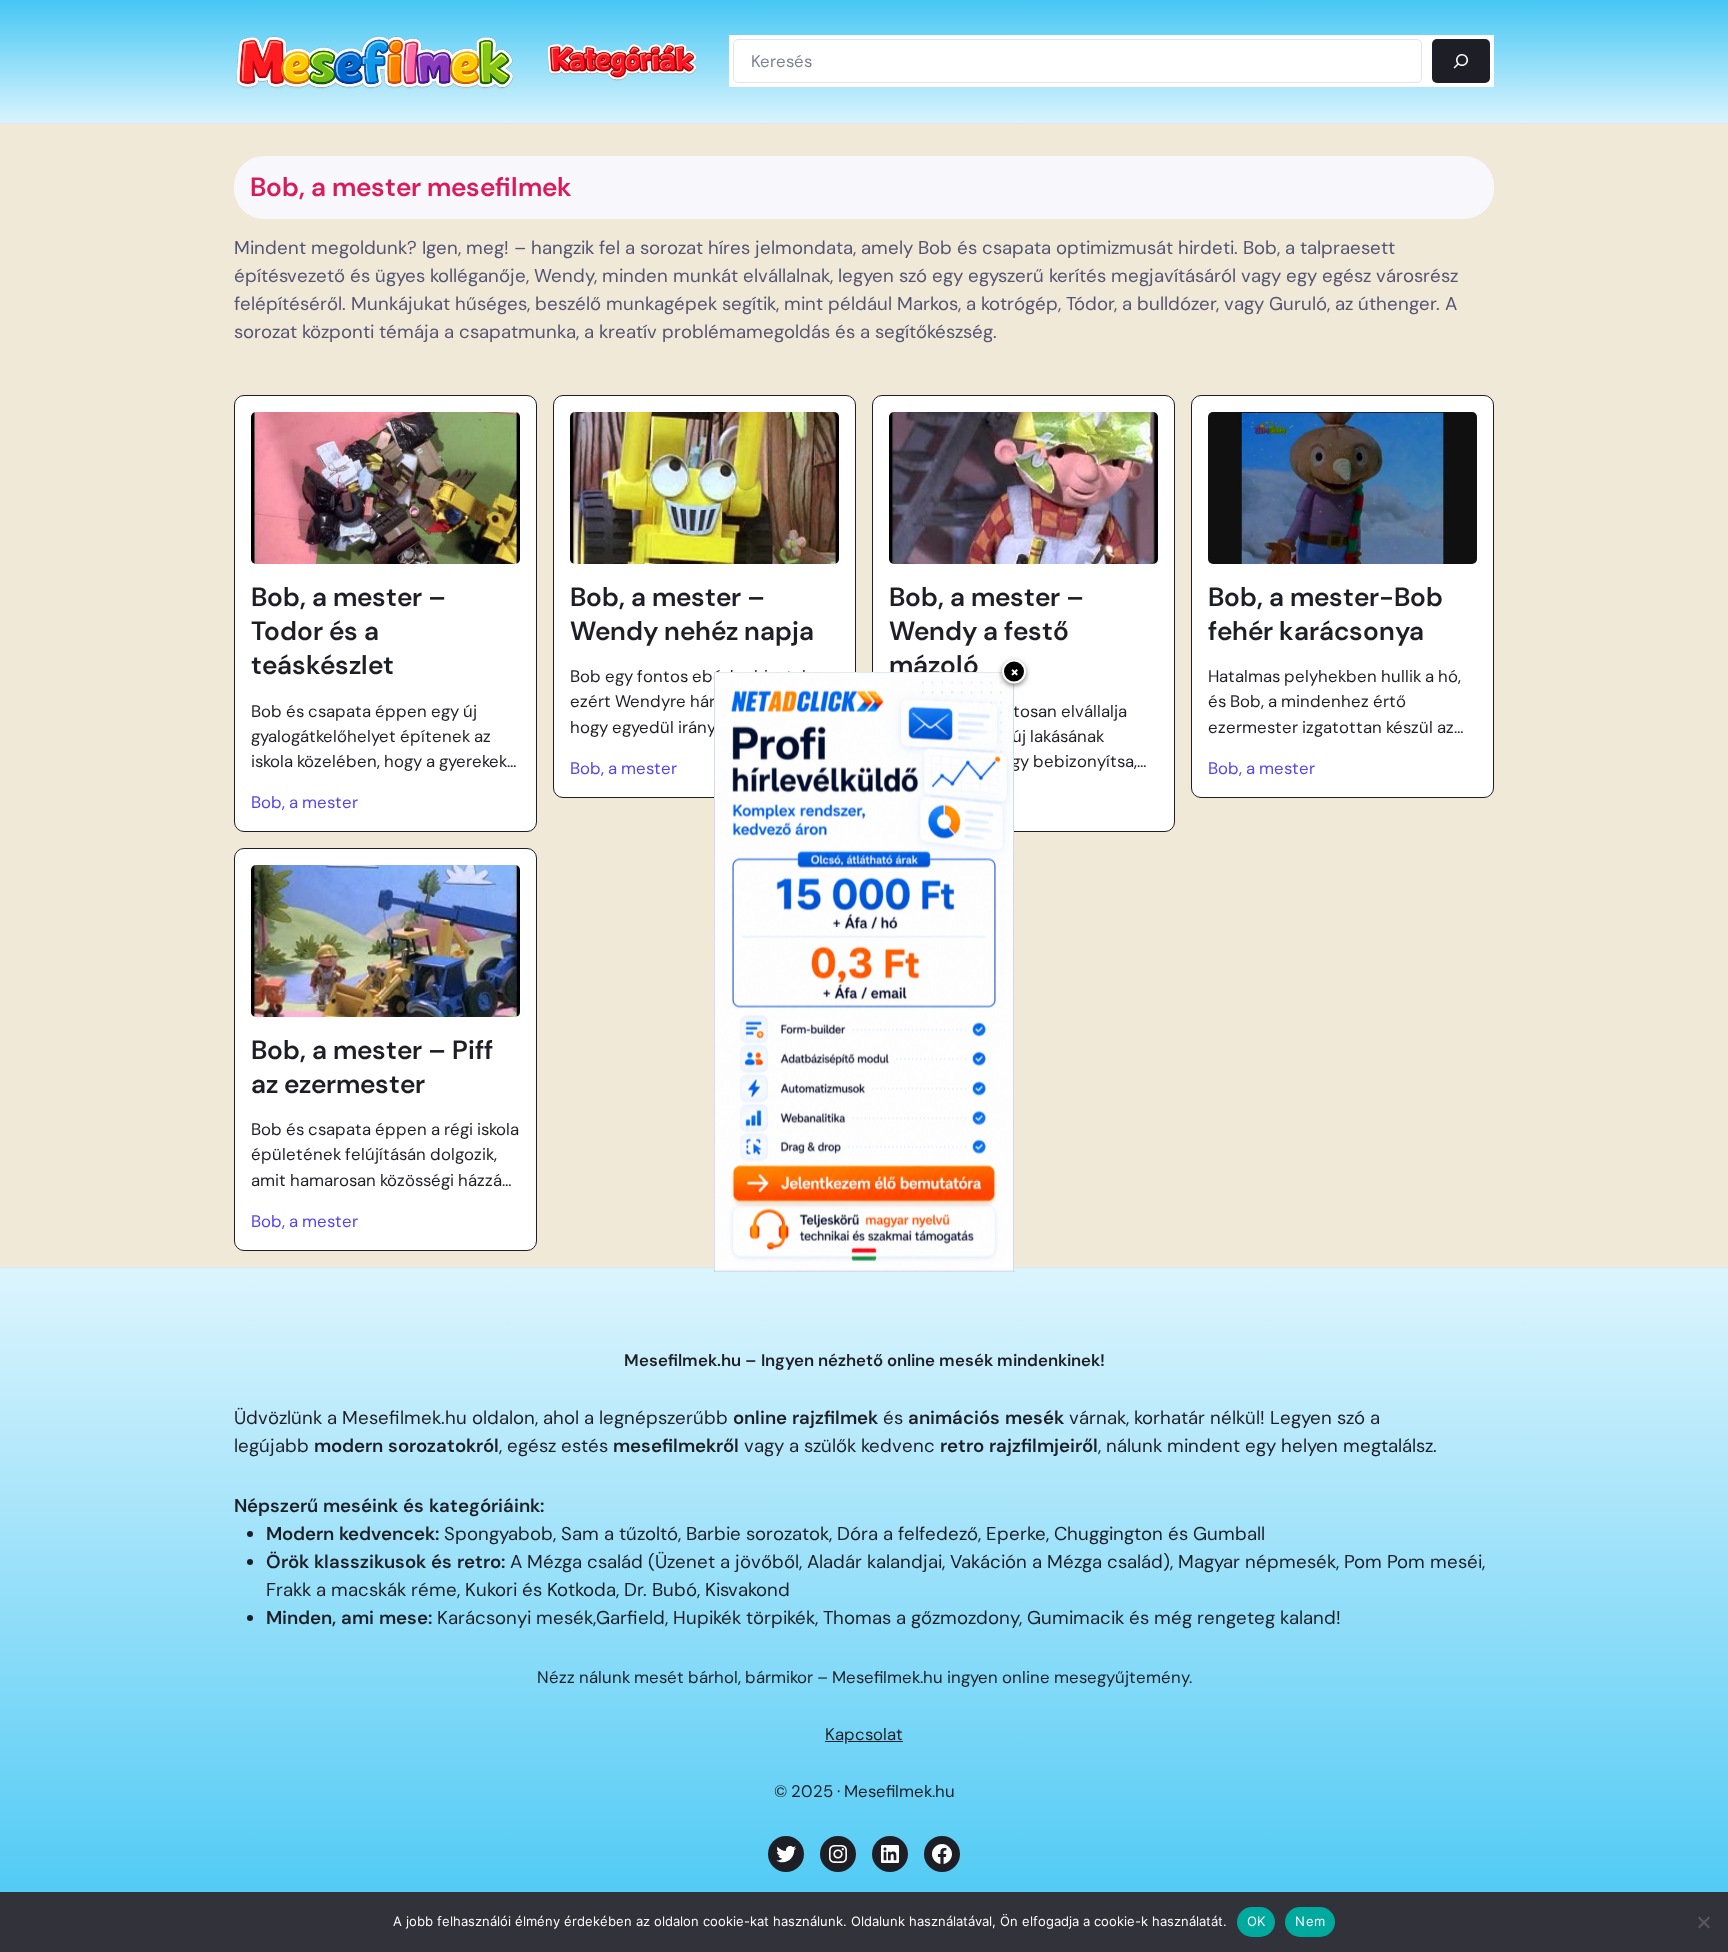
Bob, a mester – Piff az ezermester (372, 1067)
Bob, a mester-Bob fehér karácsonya (1325, 614)
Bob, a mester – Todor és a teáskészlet (348, 631)
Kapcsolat (864, 1734)
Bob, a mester (304, 802)
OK (1256, 1921)
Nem (1310, 1921)
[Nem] (1703, 1922)
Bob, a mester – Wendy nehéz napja (692, 614)
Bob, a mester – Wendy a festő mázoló (986, 631)
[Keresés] (1461, 61)
